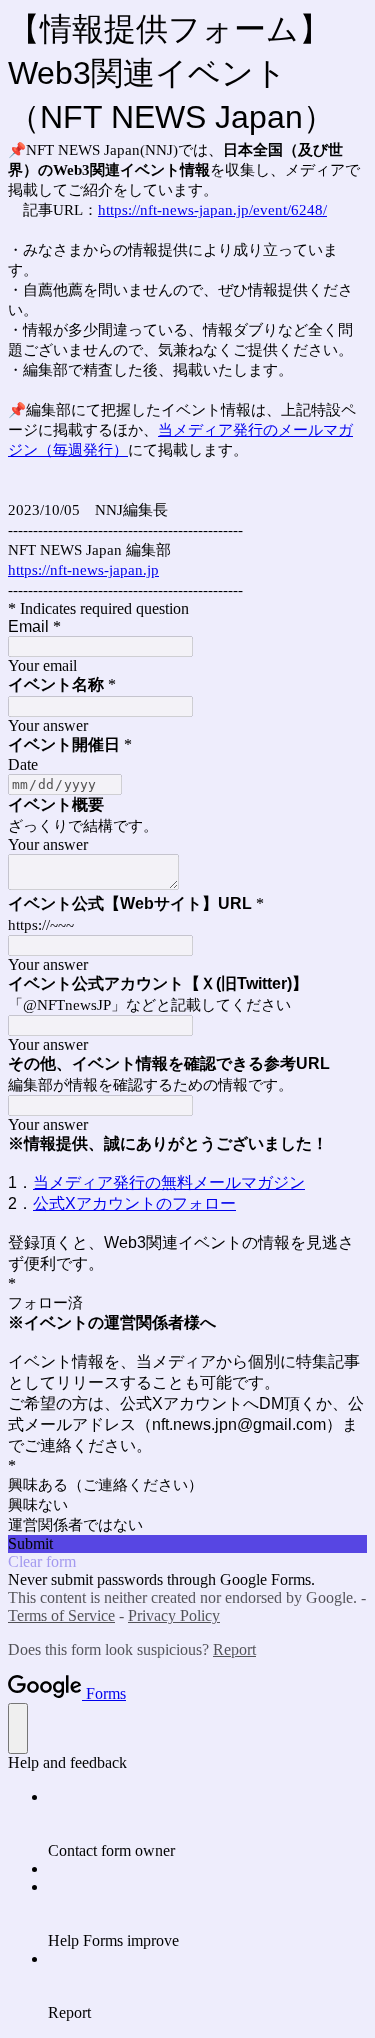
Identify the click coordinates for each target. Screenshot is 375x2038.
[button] (187, 1544)
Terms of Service (61, 1615)
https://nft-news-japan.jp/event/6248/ (212, 210)
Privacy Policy (174, 1615)
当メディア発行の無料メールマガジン (169, 1182)
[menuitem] (207, 1824)
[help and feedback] (18, 1728)
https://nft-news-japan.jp (83, 570)
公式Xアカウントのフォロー (134, 1203)
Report (234, 1649)
